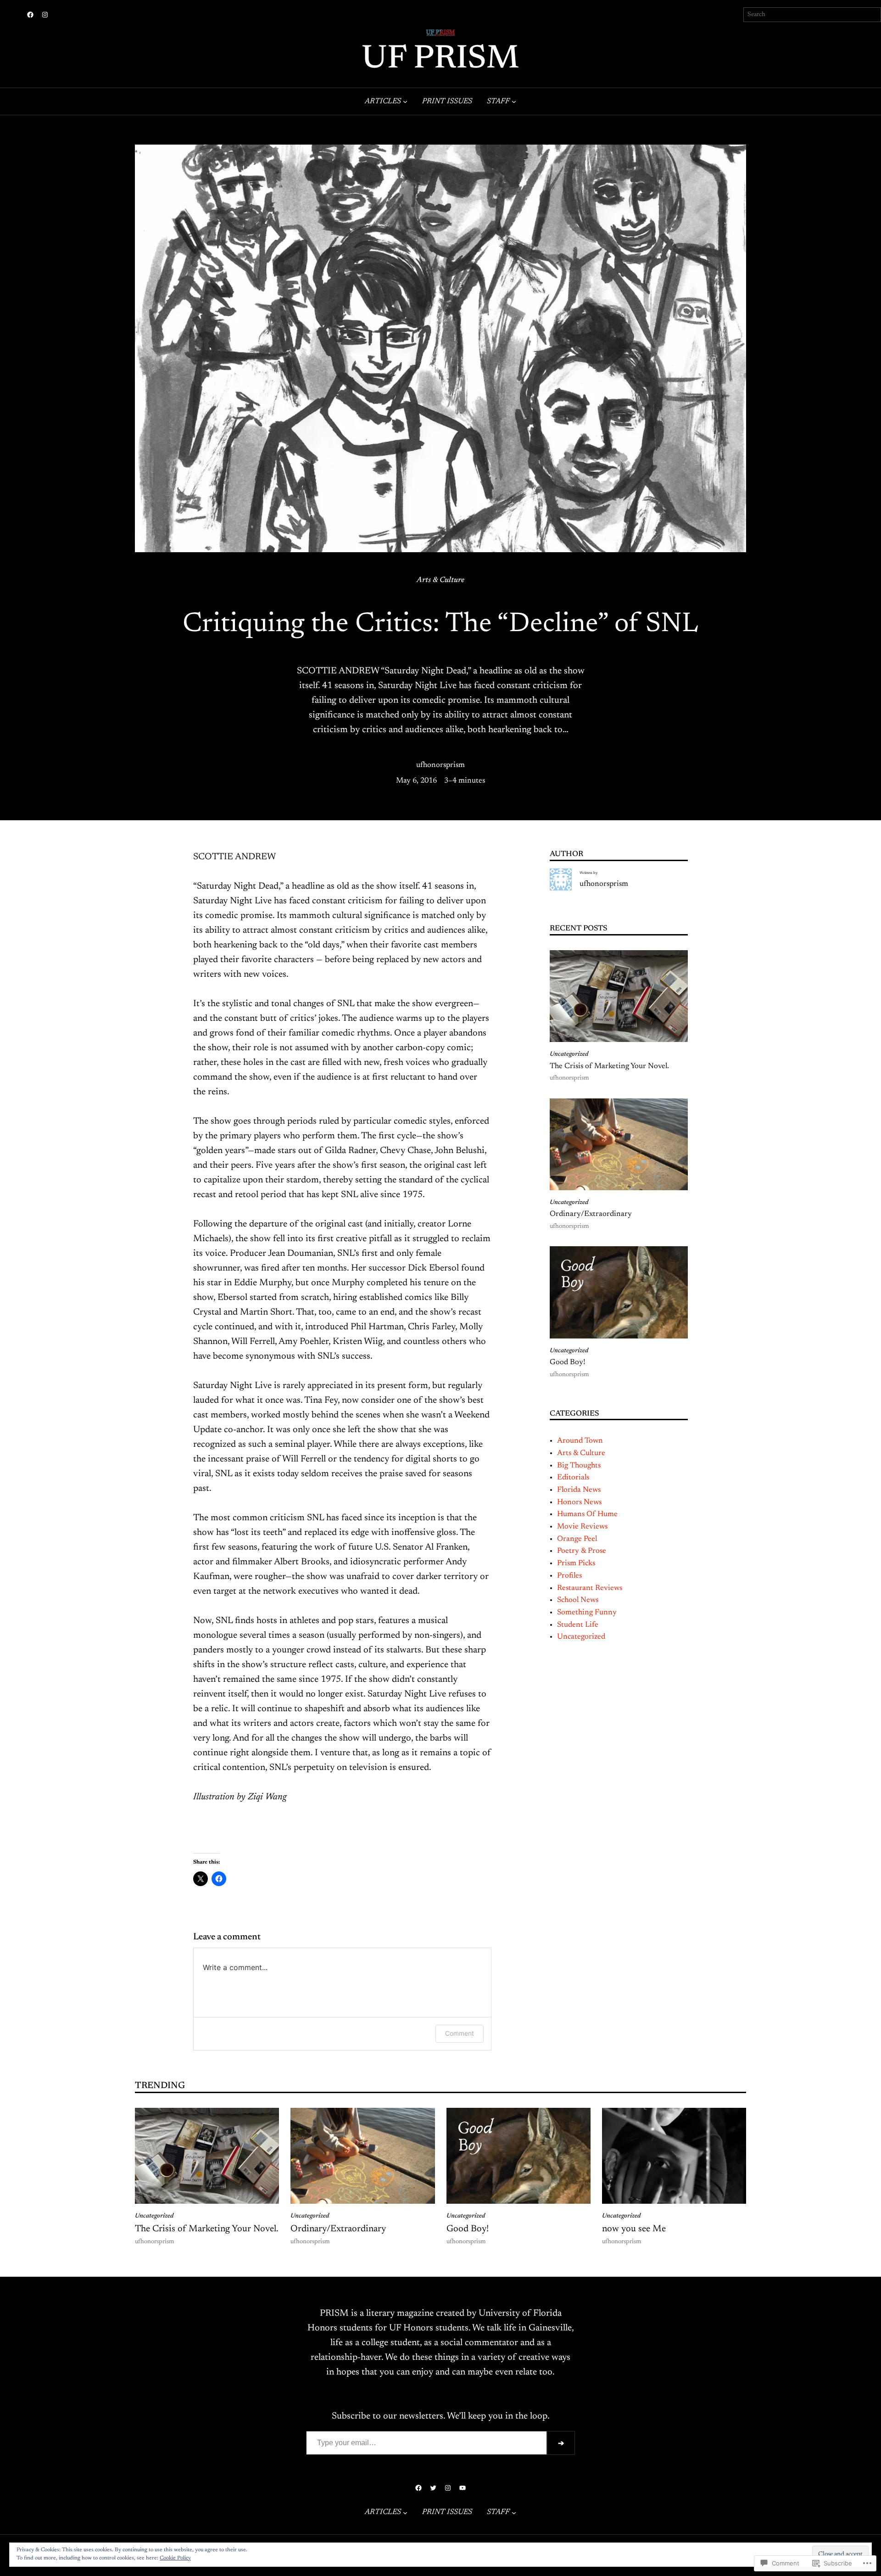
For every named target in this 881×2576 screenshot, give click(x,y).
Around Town (580, 1441)
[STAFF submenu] (514, 101)
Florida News (579, 1490)
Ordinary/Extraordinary (591, 1214)
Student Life (578, 1625)
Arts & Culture (440, 580)
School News (578, 1600)
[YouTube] (463, 2488)
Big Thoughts (579, 1466)
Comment (460, 2033)
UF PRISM (440, 60)
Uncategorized (569, 1054)
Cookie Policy (175, 2558)
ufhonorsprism (440, 765)
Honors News (579, 1502)
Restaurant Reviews (590, 1588)
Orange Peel (577, 1539)
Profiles (569, 1576)
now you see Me (634, 2229)
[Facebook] (30, 15)
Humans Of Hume (587, 1514)
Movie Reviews (582, 1527)
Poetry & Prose (582, 1551)
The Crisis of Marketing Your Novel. (609, 1066)
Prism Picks (576, 1563)
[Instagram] (45, 15)
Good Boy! (567, 1362)
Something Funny (587, 1613)
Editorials (573, 1478)
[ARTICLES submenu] (405, 101)
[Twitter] (433, 2488)
